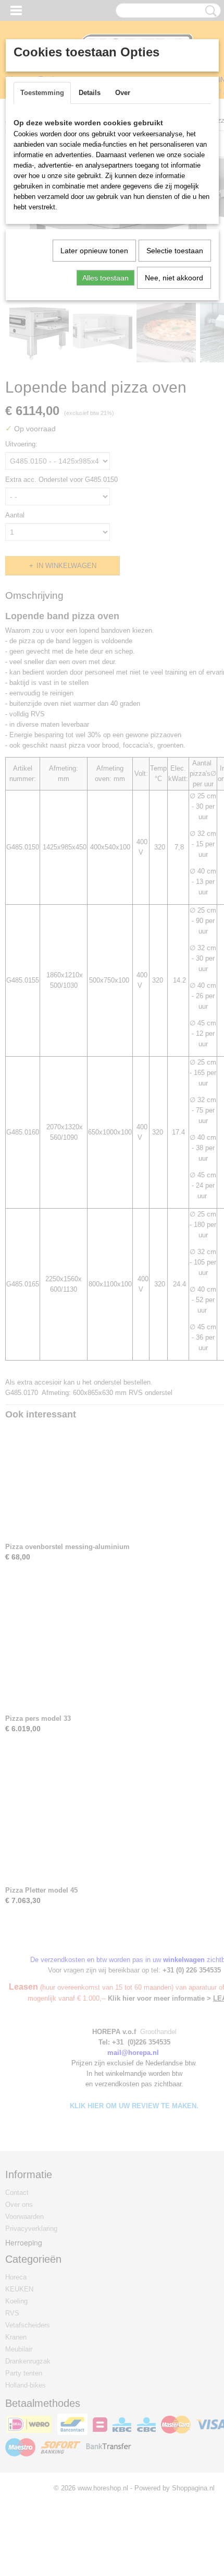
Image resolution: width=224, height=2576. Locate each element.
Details (90, 93)
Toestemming (42, 93)
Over (123, 93)
